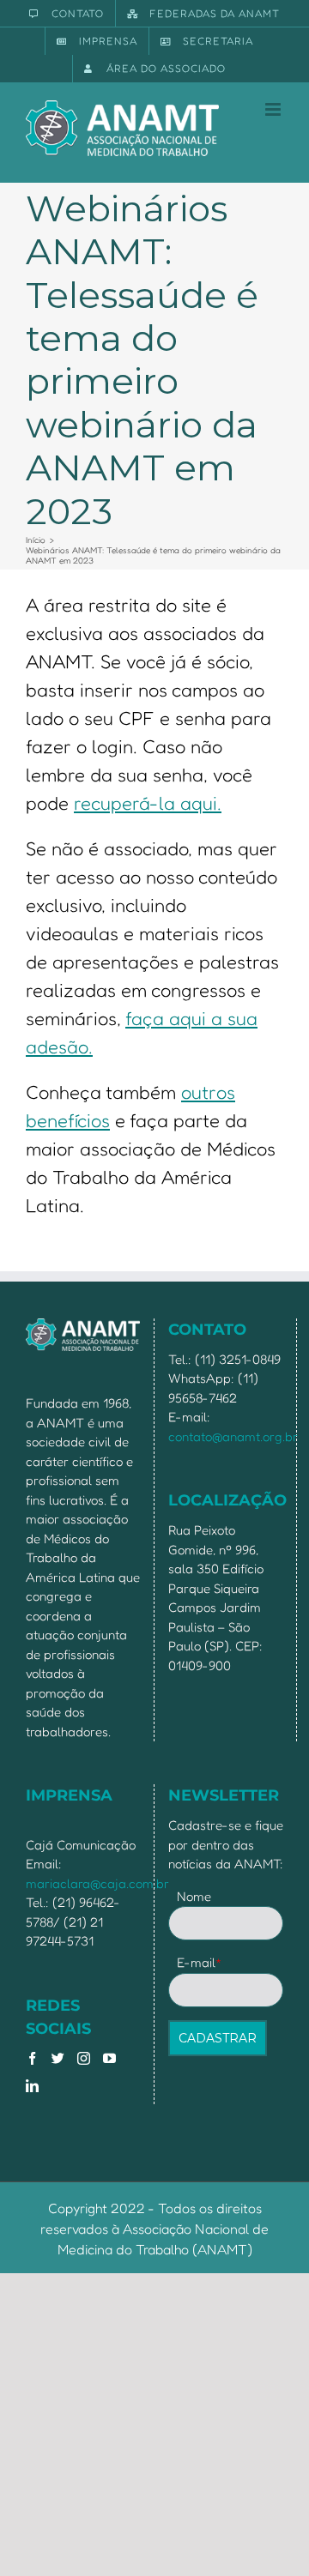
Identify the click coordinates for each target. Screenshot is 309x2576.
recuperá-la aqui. (148, 803)
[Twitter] (58, 2058)
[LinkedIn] (32, 2086)
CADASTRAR (218, 2038)
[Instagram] (84, 2058)
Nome (194, 1896)
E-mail (200, 1962)
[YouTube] (109, 2058)
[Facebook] (32, 2058)
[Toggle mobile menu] (274, 109)
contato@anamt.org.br (233, 1436)
